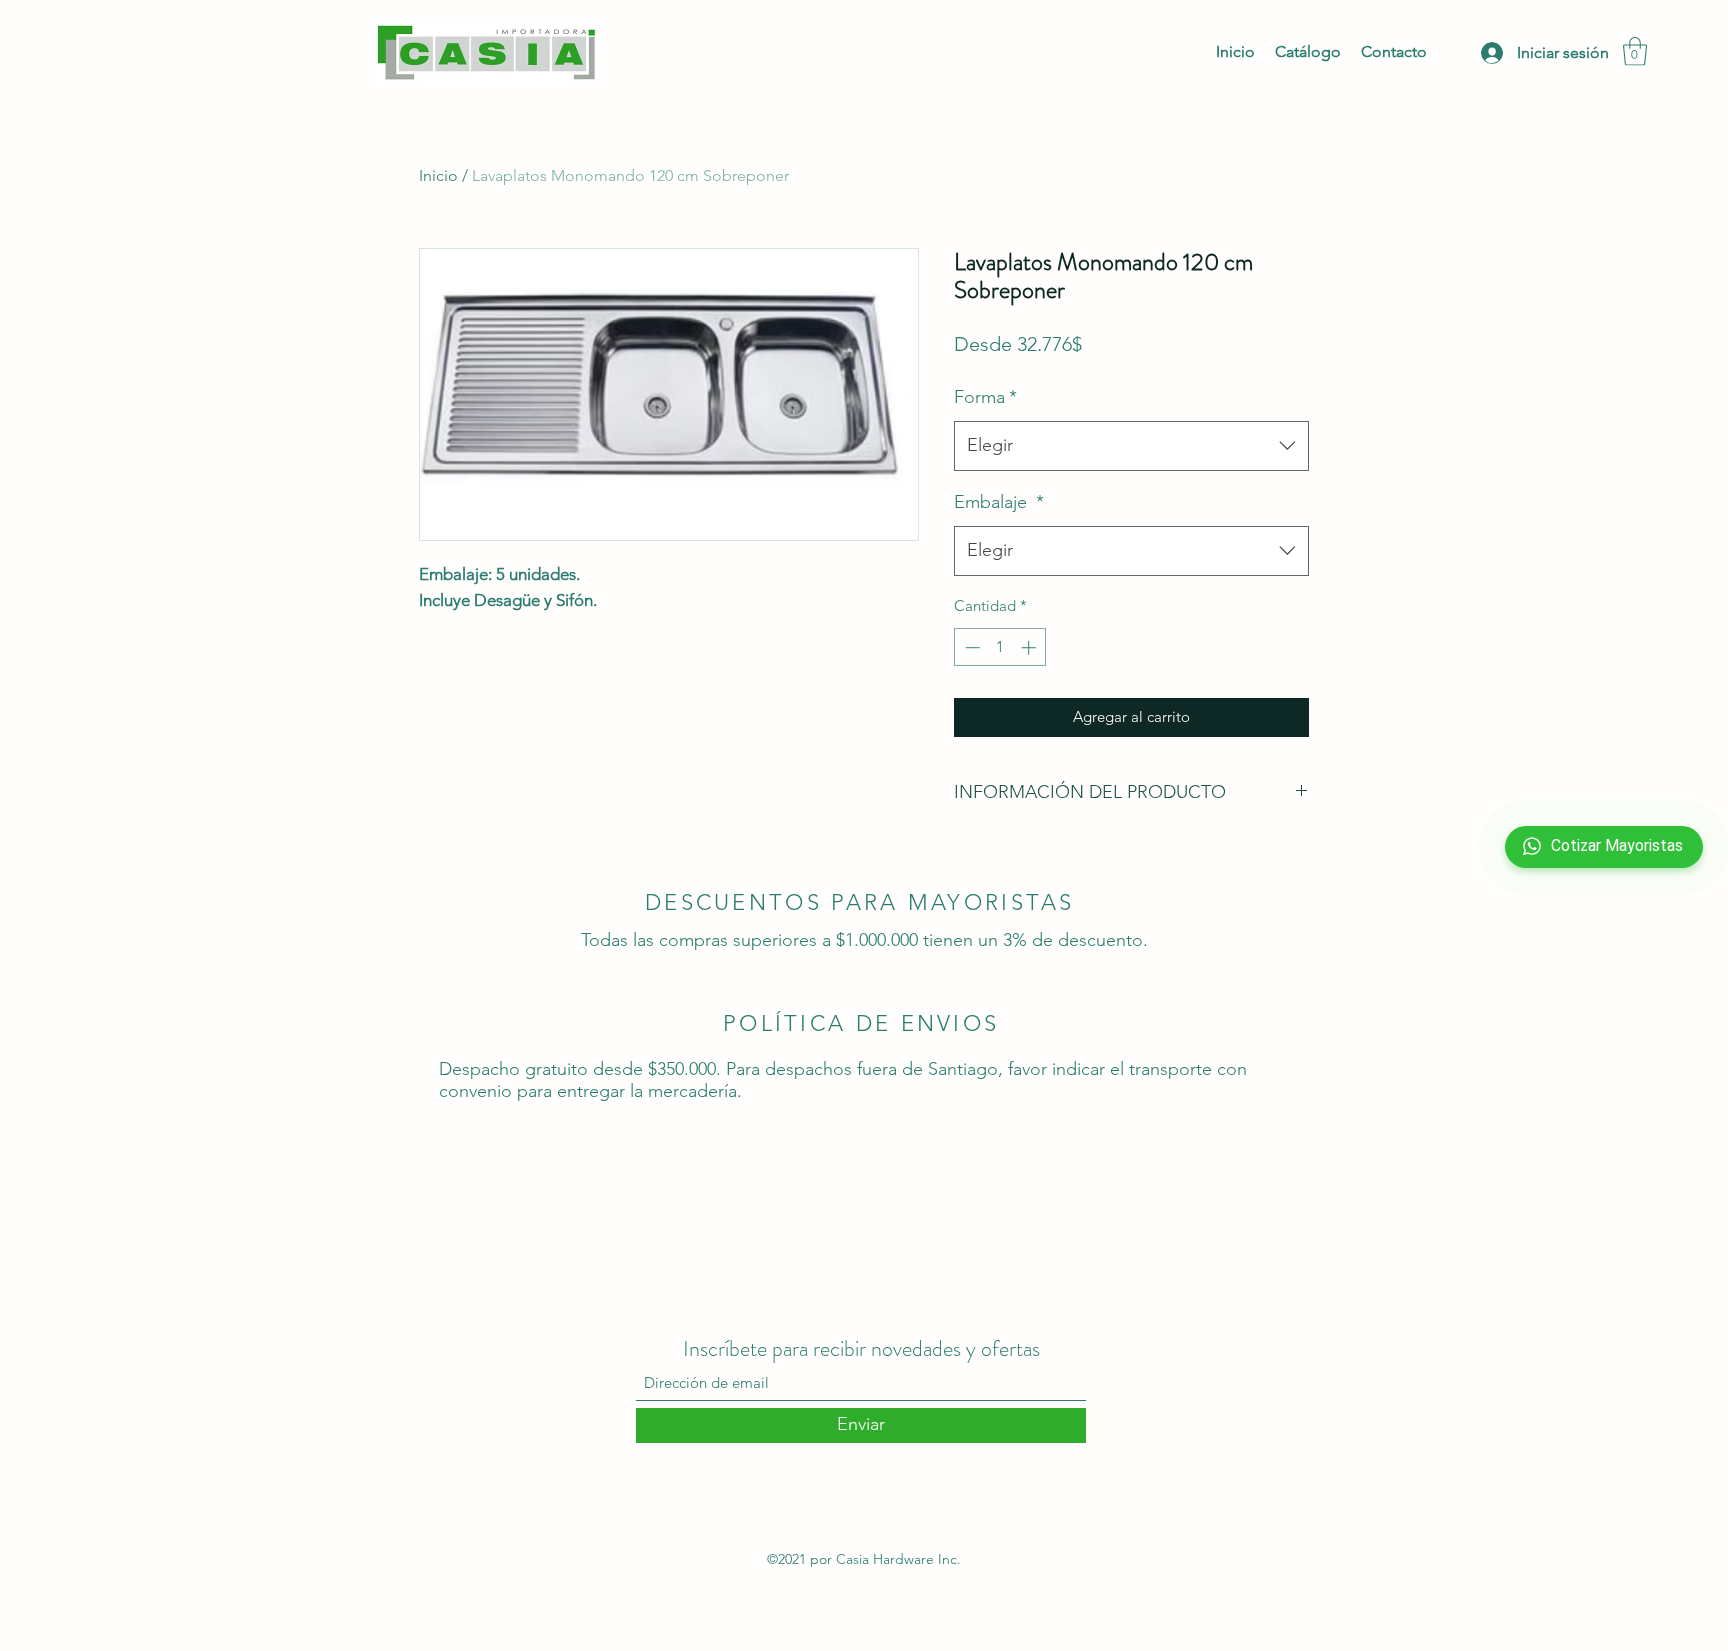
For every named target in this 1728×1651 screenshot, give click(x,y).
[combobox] (1131, 446)
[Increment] (1030, 647)
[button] (1635, 51)
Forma (985, 397)
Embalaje (999, 502)
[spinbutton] (1000, 647)
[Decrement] (970, 647)
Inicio (438, 175)
